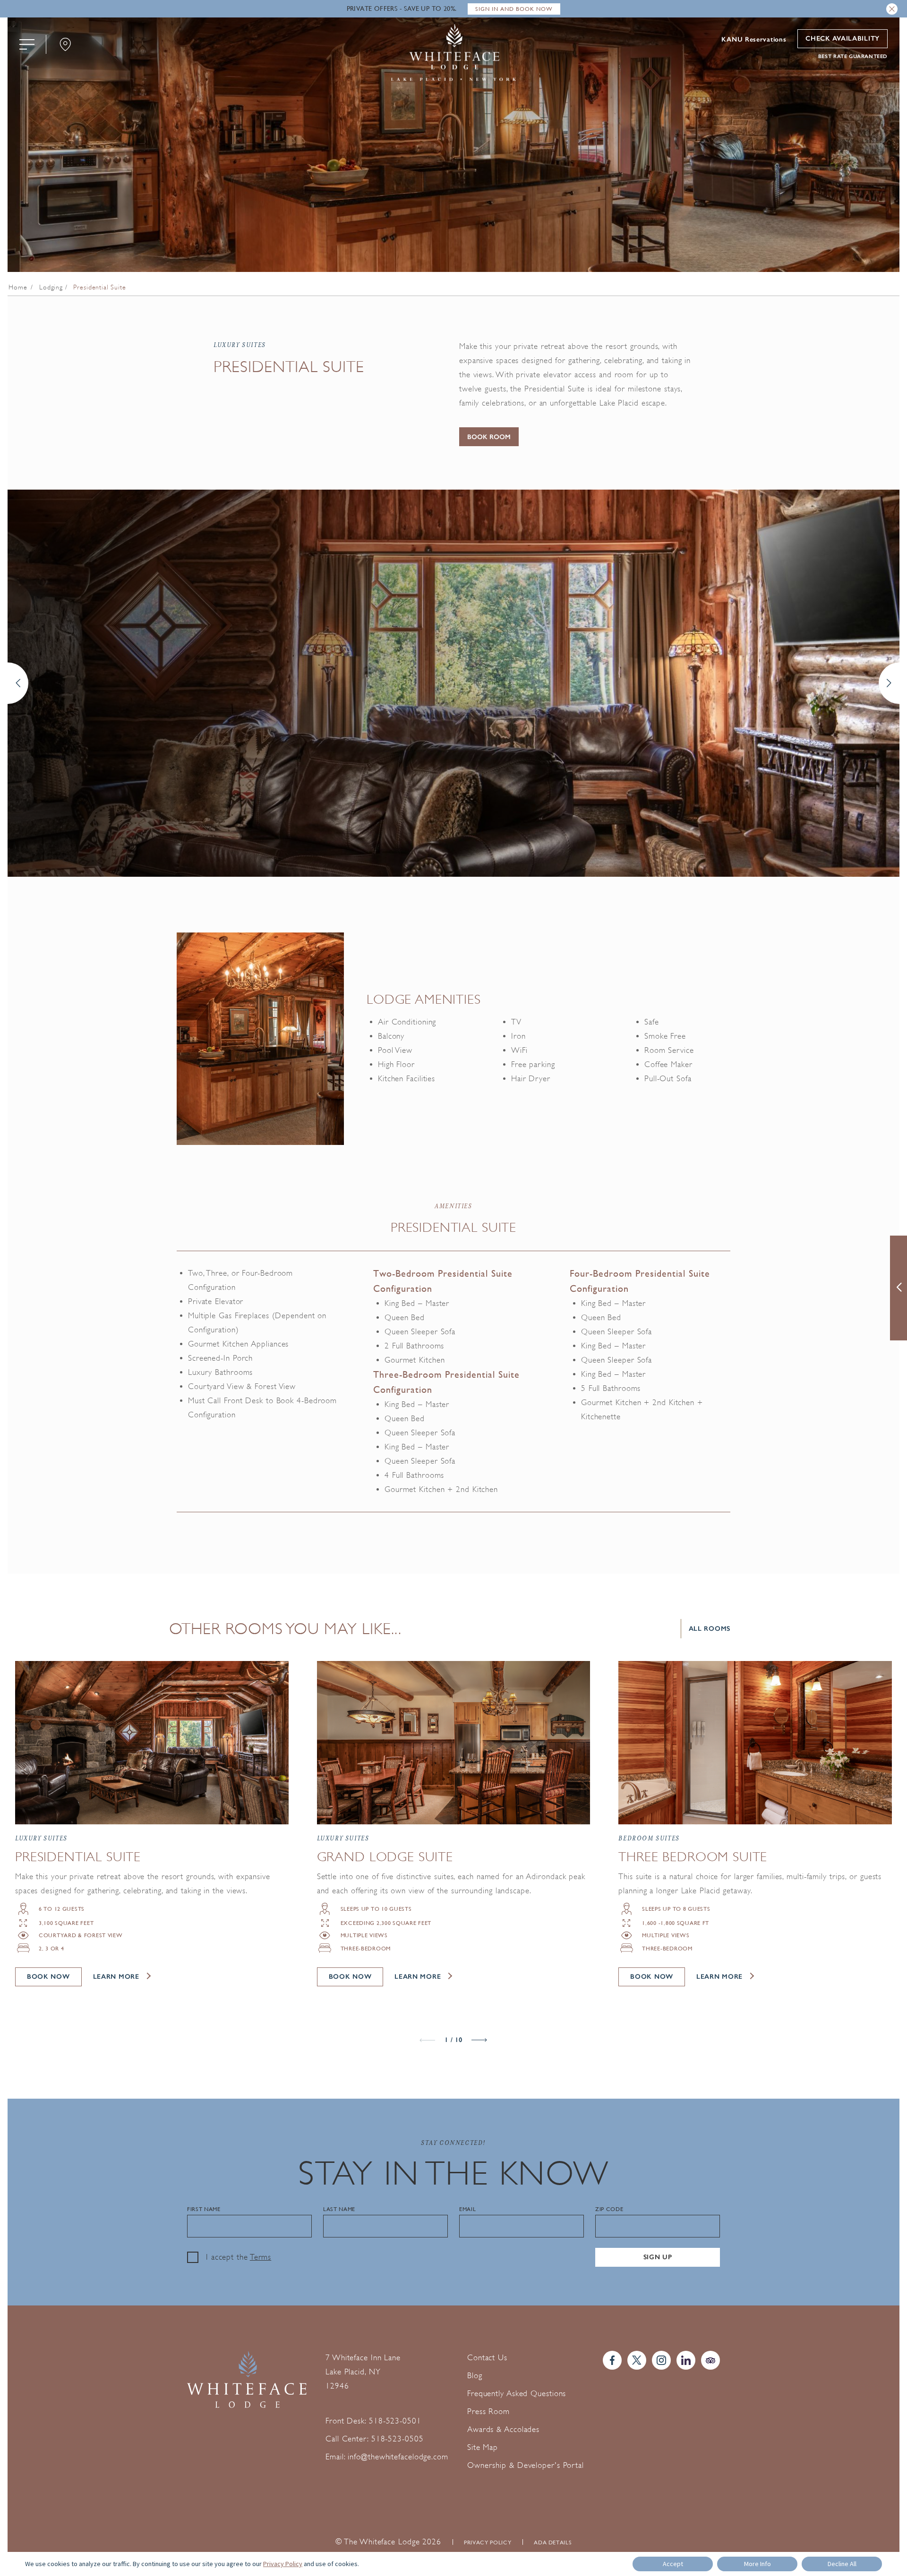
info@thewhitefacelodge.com (398, 2457)
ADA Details (553, 2542)
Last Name (339, 2209)
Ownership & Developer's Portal (526, 2465)
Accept (673, 2564)
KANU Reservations (754, 40)
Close (892, 9)
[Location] (65, 44)
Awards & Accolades (503, 2429)
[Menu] (27, 44)
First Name (204, 2209)
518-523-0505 (398, 2439)
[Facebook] (612, 2360)
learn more (116, 1977)
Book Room (489, 437)
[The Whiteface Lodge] (453, 54)
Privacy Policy (488, 2542)
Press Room (488, 2411)
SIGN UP (658, 2257)
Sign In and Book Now (514, 9)
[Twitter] (637, 2360)
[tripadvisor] (710, 2360)
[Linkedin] (686, 2360)
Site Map (483, 2447)
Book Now (48, 1977)
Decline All (842, 2564)
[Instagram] (661, 2360)
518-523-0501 (395, 2421)
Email (467, 2209)
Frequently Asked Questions (517, 2394)
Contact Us (487, 2358)
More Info (757, 2564)
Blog (475, 2376)
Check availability (843, 38)
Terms (261, 2257)
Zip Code (609, 2209)
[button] (18, 683)
